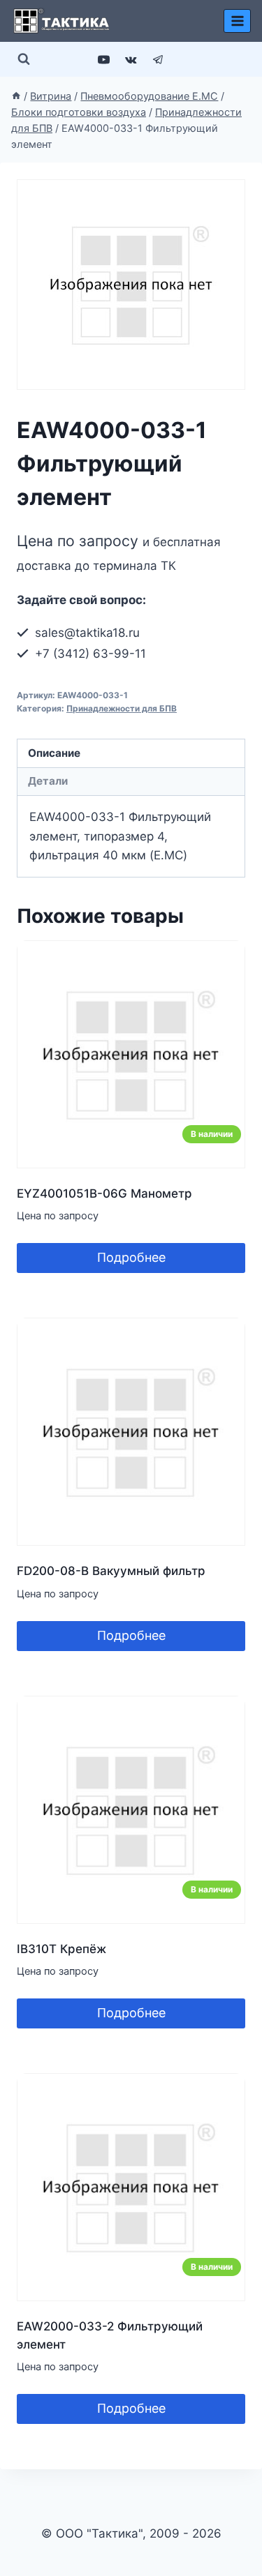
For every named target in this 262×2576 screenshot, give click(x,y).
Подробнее (131, 1257)
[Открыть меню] (237, 21)
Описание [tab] (54, 753)
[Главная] (16, 96)
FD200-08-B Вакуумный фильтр (111, 1571)
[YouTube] (103, 59)
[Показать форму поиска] (24, 59)
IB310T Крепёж (61, 1949)
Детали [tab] (48, 781)
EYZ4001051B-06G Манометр (104, 1193)
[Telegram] (159, 59)
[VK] (131, 59)
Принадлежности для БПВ (122, 708)
